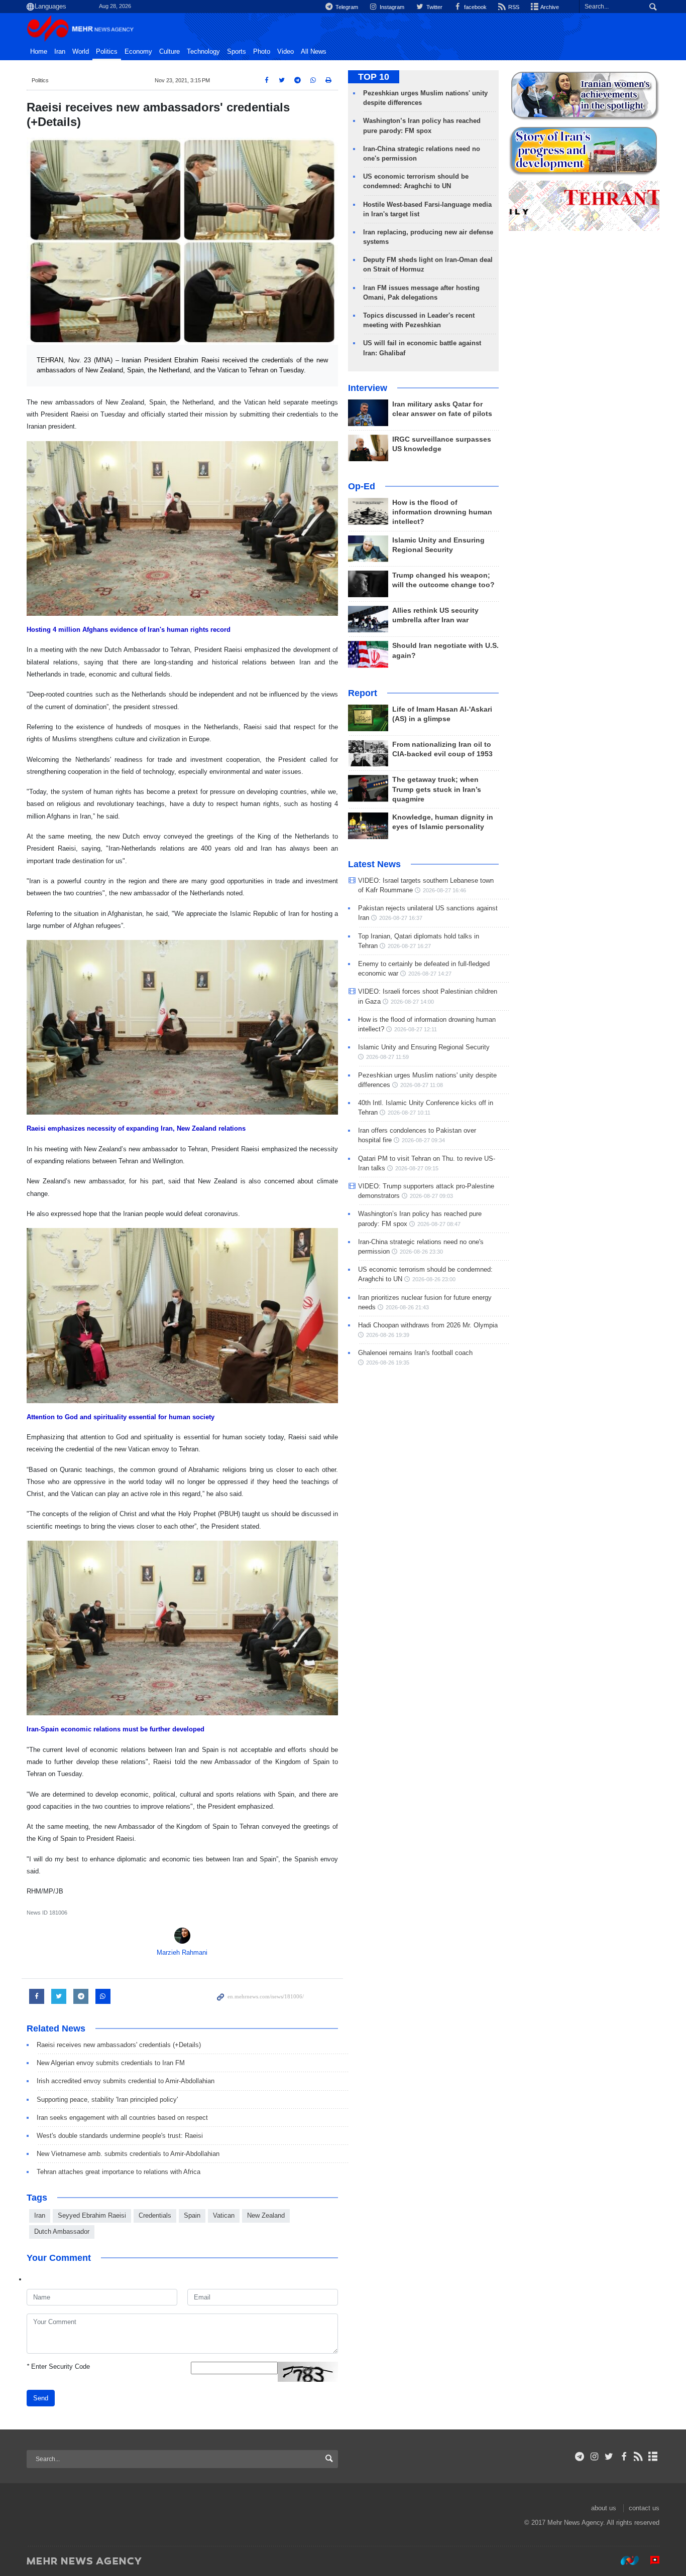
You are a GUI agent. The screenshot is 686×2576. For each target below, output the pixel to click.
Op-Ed (362, 486)
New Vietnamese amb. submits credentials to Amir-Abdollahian (128, 2154)
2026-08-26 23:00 (434, 1279)
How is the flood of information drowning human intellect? (442, 512)
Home (39, 52)
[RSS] (639, 2457)
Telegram (346, 7)
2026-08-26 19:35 (388, 1363)
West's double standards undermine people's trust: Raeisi (120, 2136)
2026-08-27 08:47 (439, 1224)
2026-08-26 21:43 (407, 1307)
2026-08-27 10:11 (409, 1113)
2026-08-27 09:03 (431, 1196)
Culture (169, 52)
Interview (368, 388)
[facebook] (623, 2457)
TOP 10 (374, 77)
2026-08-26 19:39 (388, 1335)
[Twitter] (609, 2457)
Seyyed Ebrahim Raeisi (92, 2215)
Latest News (374, 864)
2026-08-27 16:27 (409, 946)
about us (604, 2508)
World (81, 52)
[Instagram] (594, 2457)
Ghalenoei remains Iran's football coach (415, 1353)
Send (41, 2398)
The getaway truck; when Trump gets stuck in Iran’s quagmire (437, 789)
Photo (262, 52)
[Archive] (653, 2457)
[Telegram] (580, 2457)
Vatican (224, 2215)
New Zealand (266, 2215)
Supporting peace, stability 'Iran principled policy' (107, 2099)
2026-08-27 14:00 (412, 1002)
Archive (549, 7)
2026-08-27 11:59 (387, 1057)
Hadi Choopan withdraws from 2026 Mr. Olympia (428, 1325)
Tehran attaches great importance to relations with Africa (119, 2172)
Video (285, 52)
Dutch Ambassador (62, 2231)
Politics (107, 52)
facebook (475, 7)
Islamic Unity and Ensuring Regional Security (424, 1047)
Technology (203, 52)
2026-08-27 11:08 (422, 1085)
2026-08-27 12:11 (416, 1029)
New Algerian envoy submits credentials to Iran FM (111, 2063)
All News (314, 52)
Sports (237, 52)
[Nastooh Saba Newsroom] (625, 2560)
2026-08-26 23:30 (421, 1252)
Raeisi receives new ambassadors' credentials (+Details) (119, 2045)
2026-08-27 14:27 (430, 974)
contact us (644, 2508)
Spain (192, 2215)
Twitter (433, 7)
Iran (60, 52)
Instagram (391, 7)
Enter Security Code (58, 2366)
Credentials (155, 2215)
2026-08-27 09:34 (423, 1140)
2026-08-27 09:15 (417, 1168)
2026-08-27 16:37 (401, 918)
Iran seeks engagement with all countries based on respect (122, 2118)
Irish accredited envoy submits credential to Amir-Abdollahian (126, 2081)
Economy (138, 52)
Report (363, 693)
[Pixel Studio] (650, 2560)
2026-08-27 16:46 (444, 890)
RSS (513, 7)
